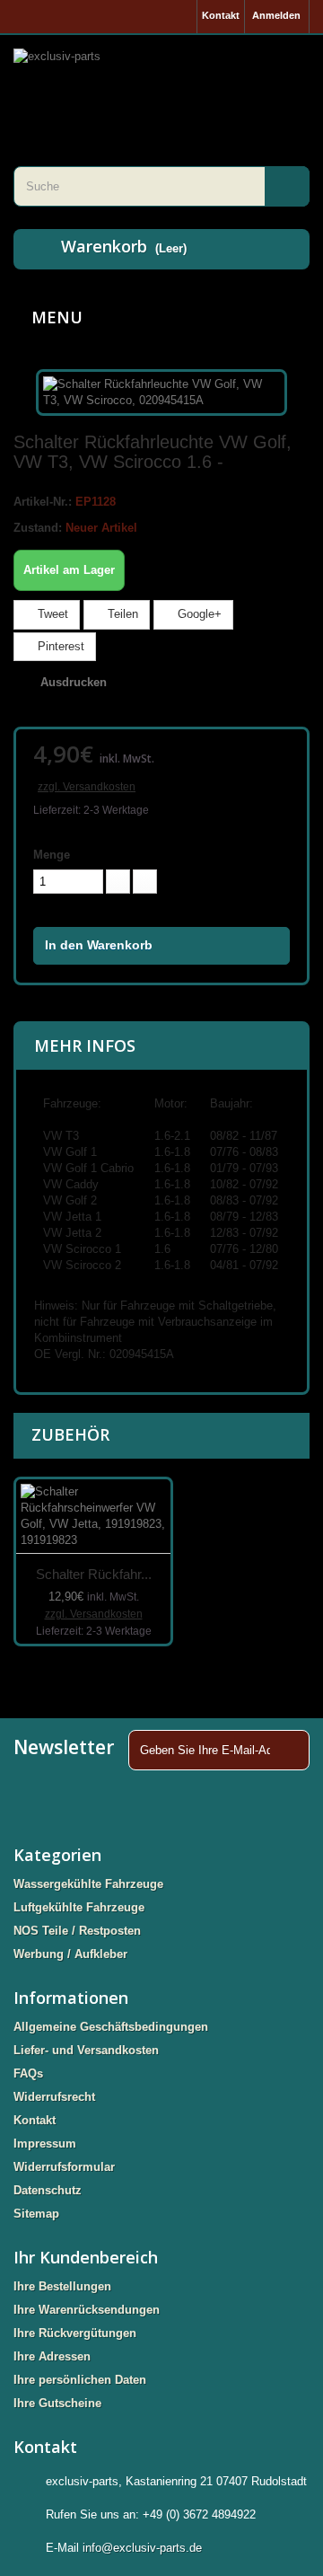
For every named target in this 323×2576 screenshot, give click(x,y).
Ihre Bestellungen (62, 2286)
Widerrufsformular (64, 2167)
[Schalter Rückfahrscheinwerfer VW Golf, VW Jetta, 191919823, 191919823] (93, 1517)
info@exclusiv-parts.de (142, 2548)
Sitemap (36, 2214)
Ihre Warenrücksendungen (87, 2310)
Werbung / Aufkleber (70, 1954)
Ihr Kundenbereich (86, 2257)
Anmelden (276, 15)
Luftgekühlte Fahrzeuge (79, 1907)
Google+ (198, 614)
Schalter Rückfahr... (94, 1574)
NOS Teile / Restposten (77, 1931)
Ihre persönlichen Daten (80, 2380)
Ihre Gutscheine (57, 2403)
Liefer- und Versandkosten (86, 2050)
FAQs (28, 2073)
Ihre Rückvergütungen (75, 2333)
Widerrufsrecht (54, 2097)
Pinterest (59, 646)
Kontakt (221, 15)
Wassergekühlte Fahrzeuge (88, 1884)
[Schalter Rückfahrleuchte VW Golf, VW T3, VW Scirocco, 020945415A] (161, 391)
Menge (52, 855)
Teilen (121, 614)
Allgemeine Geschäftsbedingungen (111, 2027)
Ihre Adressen (52, 2356)
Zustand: (38, 528)
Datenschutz (48, 2190)
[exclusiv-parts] (161, 78)
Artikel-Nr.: (43, 502)
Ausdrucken (74, 682)
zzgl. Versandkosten (87, 787)
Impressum (45, 2144)
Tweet (51, 614)
